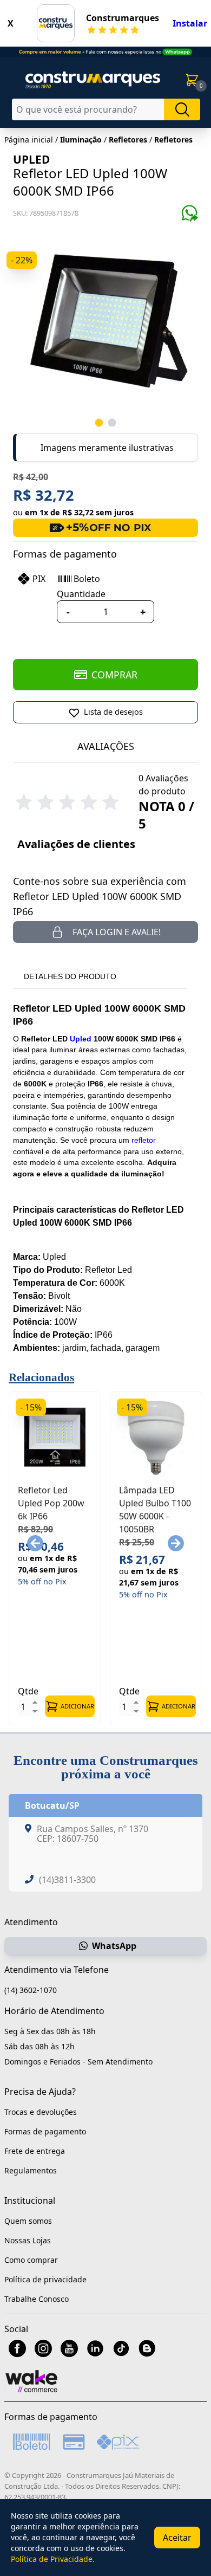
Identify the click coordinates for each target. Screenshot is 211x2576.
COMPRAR (114, 675)
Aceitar (177, 2538)
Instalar (190, 23)
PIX (39, 579)
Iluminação (81, 140)
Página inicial (29, 140)
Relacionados (41, 1377)
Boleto (87, 579)
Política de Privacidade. (53, 2559)
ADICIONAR (77, 1706)
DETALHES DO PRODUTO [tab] (70, 976)
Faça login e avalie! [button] (117, 932)
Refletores (128, 140)
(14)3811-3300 (67, 1880)
